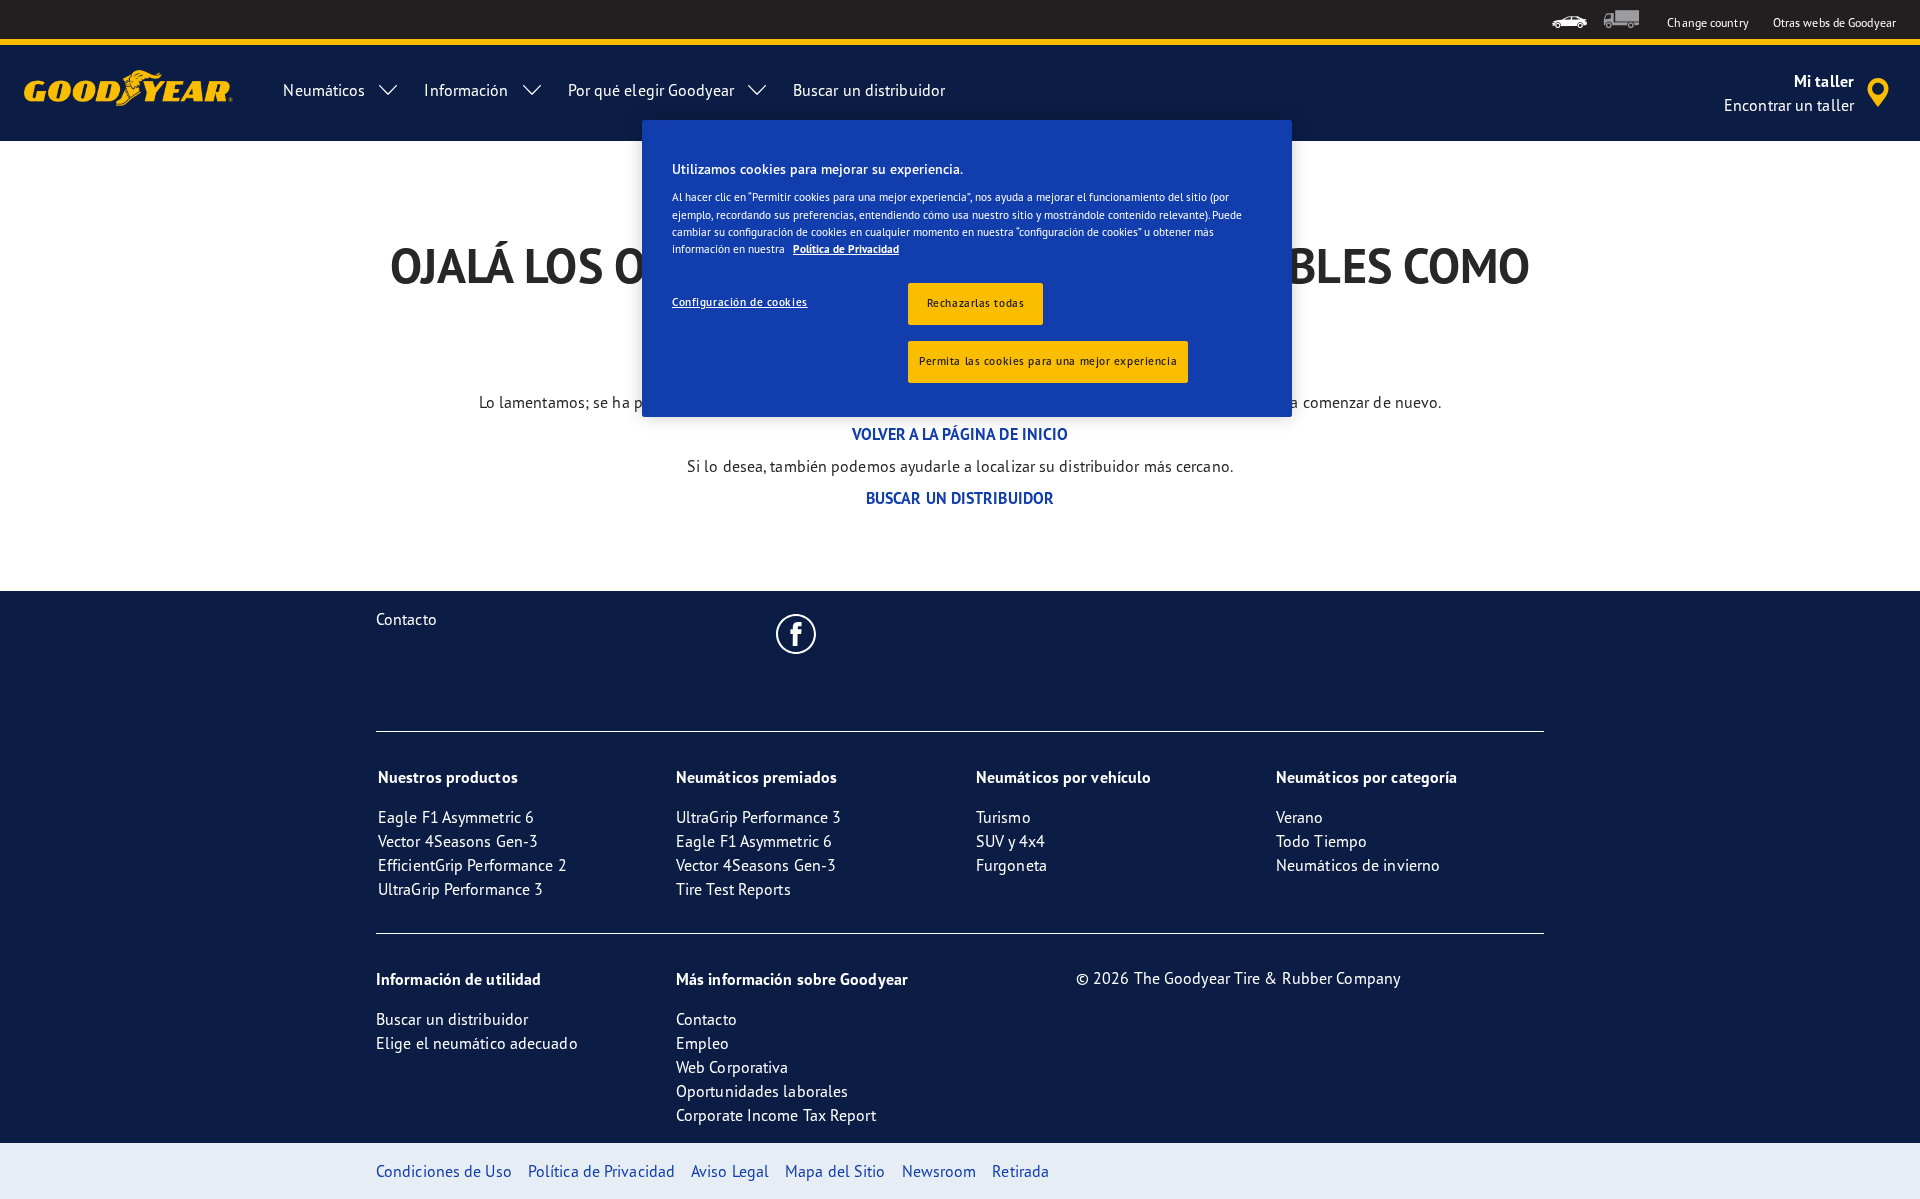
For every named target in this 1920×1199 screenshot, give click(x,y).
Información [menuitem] (466, 90)
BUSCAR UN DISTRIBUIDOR (960, 498)
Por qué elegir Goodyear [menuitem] (651, 90)
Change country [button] (1707, 22)
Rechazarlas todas (976, 303)
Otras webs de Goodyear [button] (1834, 22)
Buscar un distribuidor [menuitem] (869, 90)
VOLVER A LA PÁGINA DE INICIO (960, 434)
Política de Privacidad (846, 249)
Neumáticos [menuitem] (324, 90)
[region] (967, 268)
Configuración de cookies (740, 302)
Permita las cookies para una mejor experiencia (1048, 361)
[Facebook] (796, 633)
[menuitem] (1569, 19)
